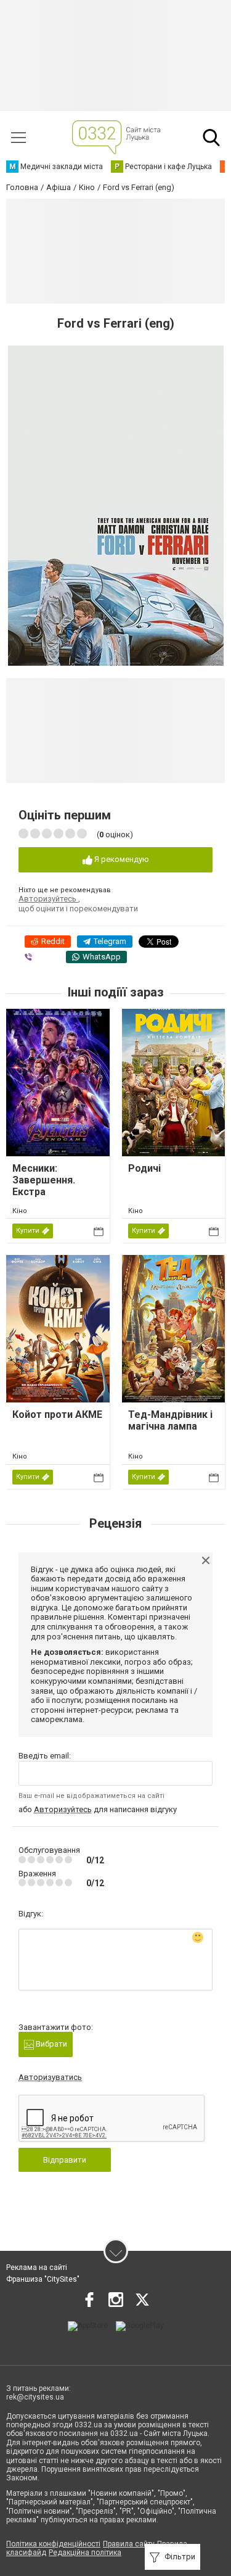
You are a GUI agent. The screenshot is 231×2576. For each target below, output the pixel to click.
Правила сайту (129, 2544)
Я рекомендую (121, 859)
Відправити (65, 2160)
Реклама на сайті (37, 2267)
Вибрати (51, 2044)
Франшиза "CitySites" (43, 2279)
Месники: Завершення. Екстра (44, 1180)
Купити (28, 1231)
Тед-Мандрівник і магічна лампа (170, 1420)
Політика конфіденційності (53, 2544)
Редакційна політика (85, 2553)
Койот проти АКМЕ (57, 1414)
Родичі (144, 1168)
